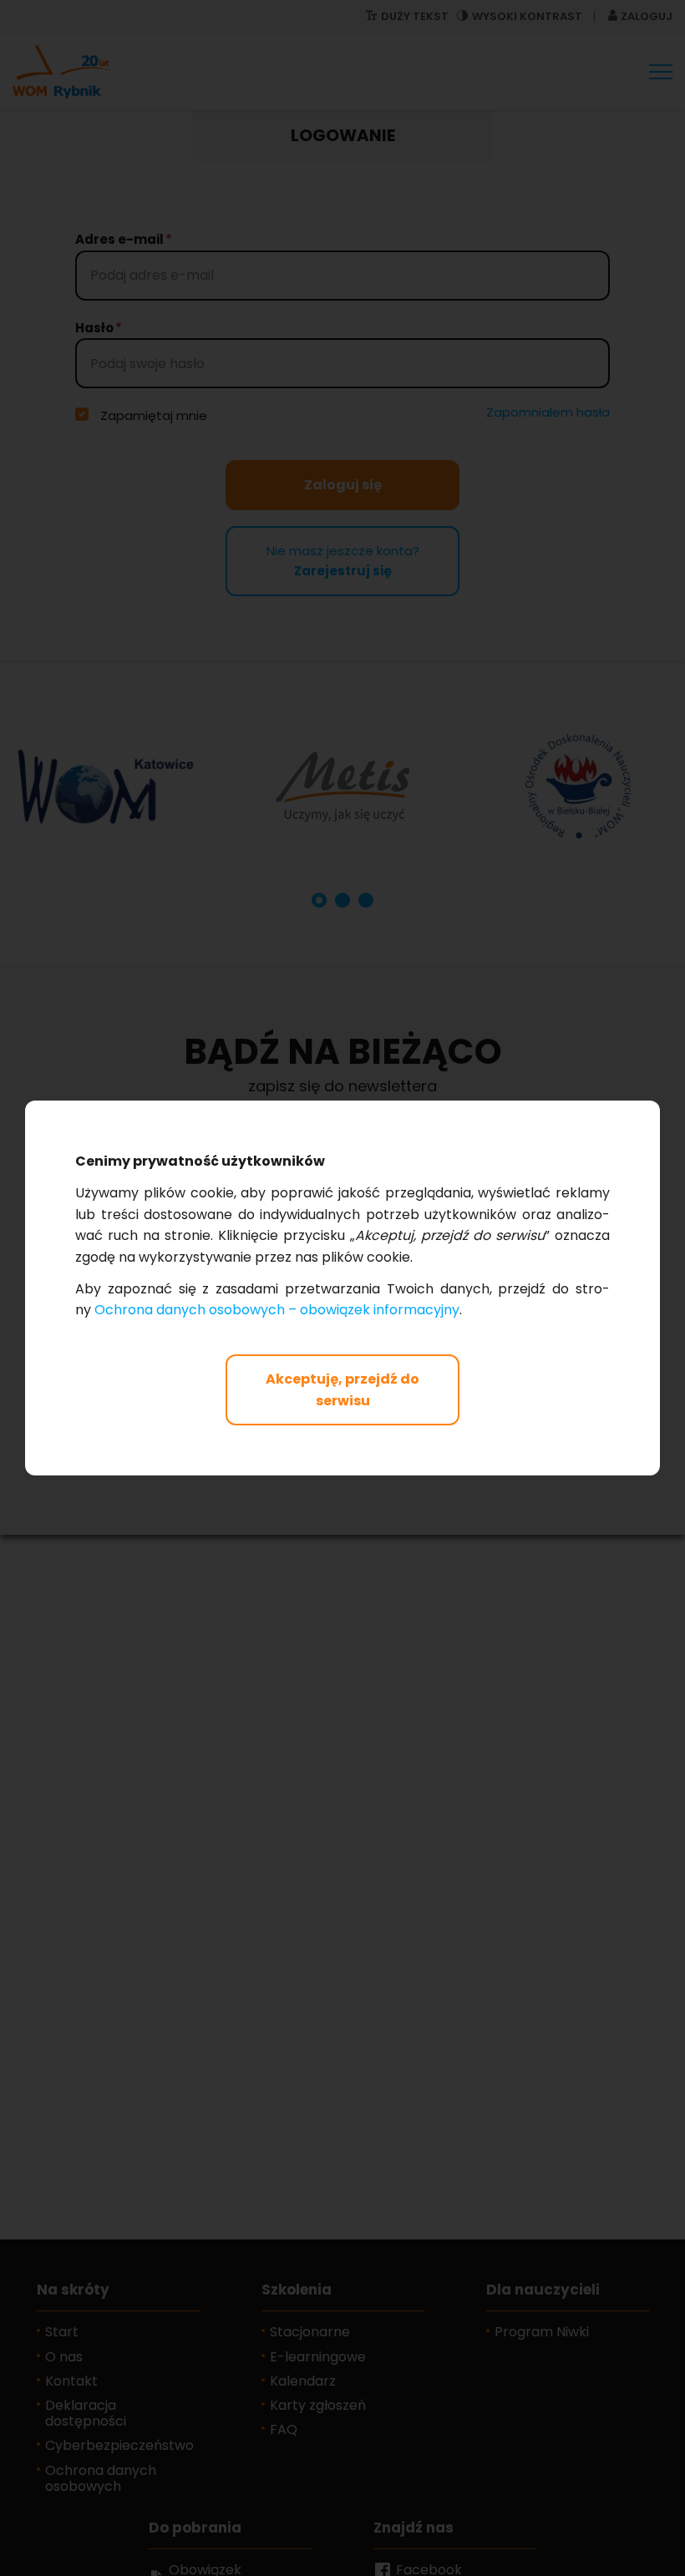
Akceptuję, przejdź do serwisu (342, 1390)
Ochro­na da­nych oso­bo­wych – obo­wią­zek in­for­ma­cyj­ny (277, 1310)
